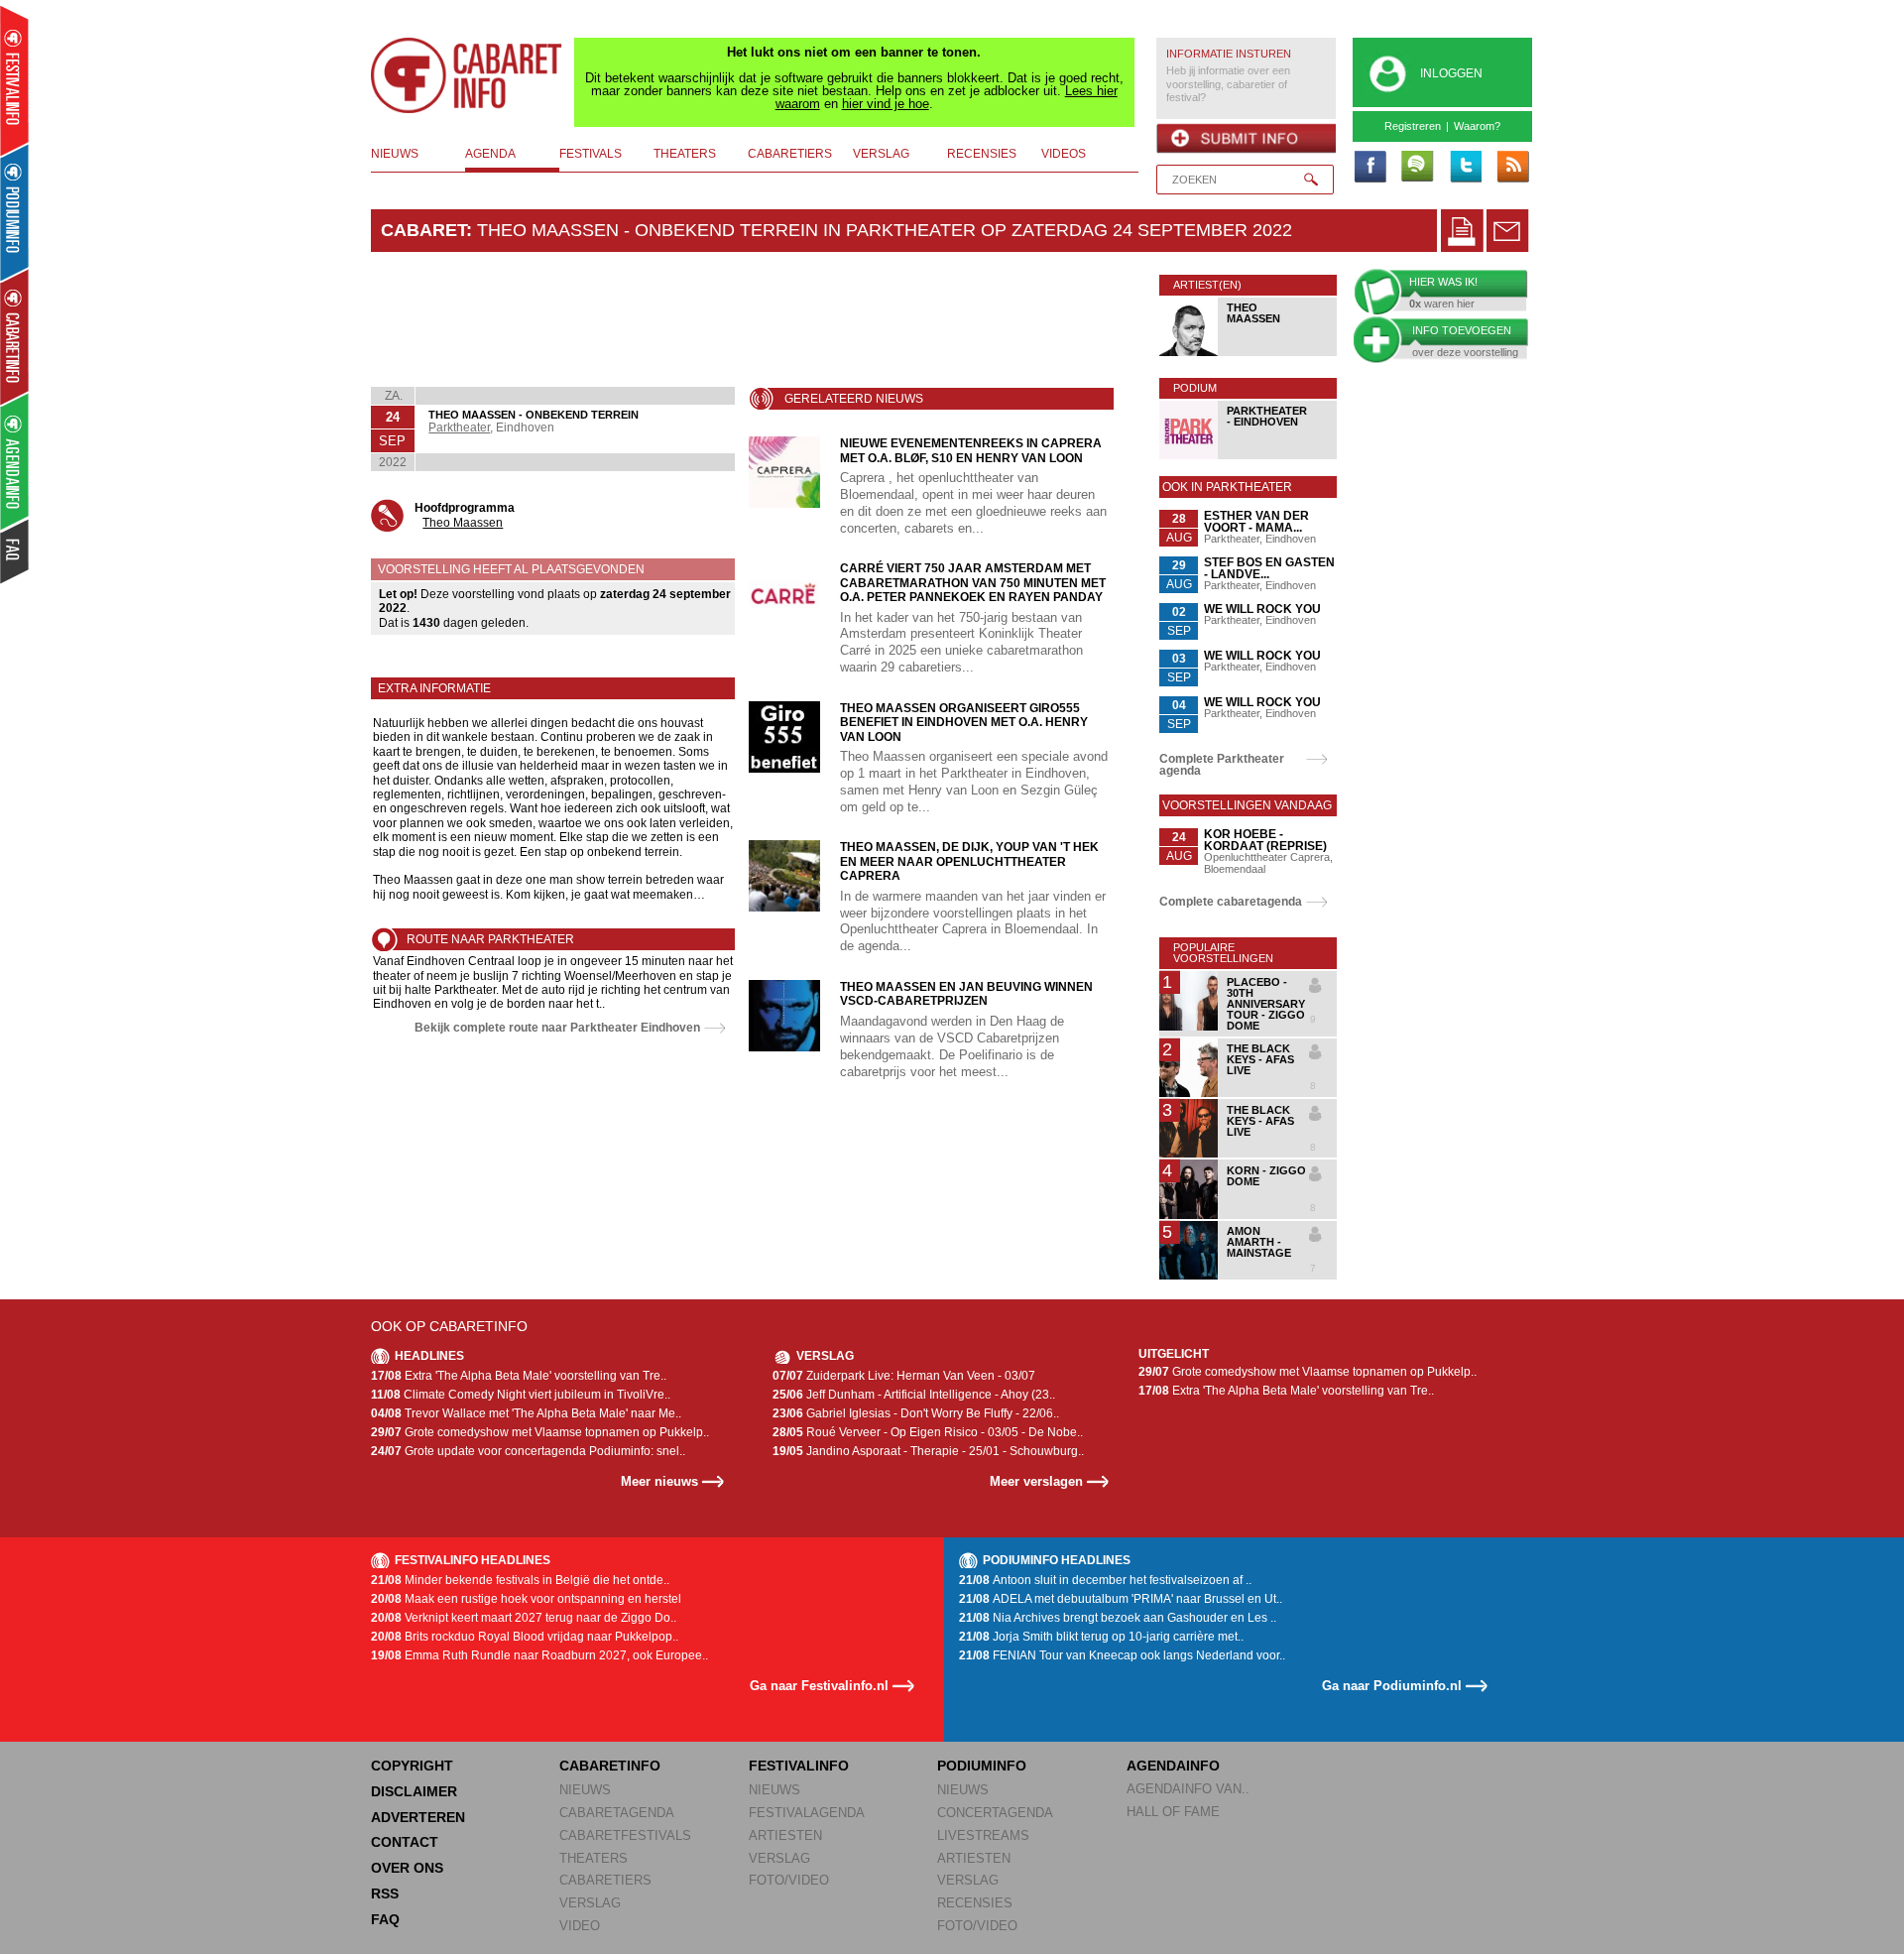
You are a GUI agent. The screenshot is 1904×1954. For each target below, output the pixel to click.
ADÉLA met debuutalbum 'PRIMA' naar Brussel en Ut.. (1121, 1599)
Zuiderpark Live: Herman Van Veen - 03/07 (904, 1376)
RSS (385, 1893)
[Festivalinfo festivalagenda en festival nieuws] (14, 81)
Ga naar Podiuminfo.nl (1392, 1686)
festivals (591, 154)
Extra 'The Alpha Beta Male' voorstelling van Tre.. (519, 1376)
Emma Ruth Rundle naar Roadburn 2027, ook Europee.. (539, 1655)
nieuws (395, 154)
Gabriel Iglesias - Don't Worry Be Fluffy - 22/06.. (916, 1413)
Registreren (1413, 126)
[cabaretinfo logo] (467, 75)
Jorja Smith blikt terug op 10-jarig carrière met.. (1101, 1637)
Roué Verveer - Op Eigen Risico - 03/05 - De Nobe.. (928, 1432)
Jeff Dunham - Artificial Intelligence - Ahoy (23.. (914, 1395)
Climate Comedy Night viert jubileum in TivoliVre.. (521, 1395)
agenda (490, 154)
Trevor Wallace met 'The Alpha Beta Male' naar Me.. (526, 1413)
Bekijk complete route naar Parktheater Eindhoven (557, 1028)
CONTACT (405, 1842)
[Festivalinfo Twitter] (1465, 168)
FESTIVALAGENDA (807, 1813)
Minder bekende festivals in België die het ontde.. (520, 1580)
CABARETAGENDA (617, 1813)
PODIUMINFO (982, 1766)
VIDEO (580, 1926)
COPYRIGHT (412, 1766)
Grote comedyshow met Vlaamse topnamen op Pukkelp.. (540, 1432)
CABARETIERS (605, 1880)
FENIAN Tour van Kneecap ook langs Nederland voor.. (1122, 1655)
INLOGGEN (1451, 73)
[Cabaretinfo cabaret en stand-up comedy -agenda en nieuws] (14, 336)
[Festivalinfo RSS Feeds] (1512, 168)
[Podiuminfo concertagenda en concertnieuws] (15, 212)
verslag (881, 154)
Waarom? (1477, 126)
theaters (685, 154)
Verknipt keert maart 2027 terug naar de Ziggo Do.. (524, 1618)
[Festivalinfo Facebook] (1369, 168)
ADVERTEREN (418, 1817)
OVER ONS (407, 1868)
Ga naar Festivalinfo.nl (819, 1686)
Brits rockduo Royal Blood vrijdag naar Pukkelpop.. (525, 1637)
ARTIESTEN (785, 1835)
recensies (982, 154)
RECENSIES (975, 1903)
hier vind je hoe (886, 104)
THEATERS (594, 1858)
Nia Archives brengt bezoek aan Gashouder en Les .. (1118, 1618)
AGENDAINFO (1173, 1766)
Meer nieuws (659, 1481)
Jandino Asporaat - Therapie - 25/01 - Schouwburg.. (928, 1451)
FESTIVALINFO (799, 1766)
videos (1064, 154)
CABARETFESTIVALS (625, 1835)
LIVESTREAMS (983, 1835)
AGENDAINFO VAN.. (1188, 1789)
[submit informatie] (1246, 139)
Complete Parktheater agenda (1222, 765)
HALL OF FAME (1173, 1812)
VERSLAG (590, 1903)
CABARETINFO (610, 1766)
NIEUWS (585, 1790)
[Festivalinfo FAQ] (15, 551)
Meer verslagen (1036, 1481)
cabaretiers (790, 154)
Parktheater (459, 427)
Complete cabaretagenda (1231, 902)
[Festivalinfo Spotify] (1417, 168)
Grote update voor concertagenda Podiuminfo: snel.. (528, 1451)
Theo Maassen (463, 523)
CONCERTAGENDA (995, 1813)
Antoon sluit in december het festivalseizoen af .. (1105, 1580)
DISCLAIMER (414, 1791)
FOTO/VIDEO (789, 1880)
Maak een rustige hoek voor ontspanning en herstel (526, 1599)
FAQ (385, 1919)
